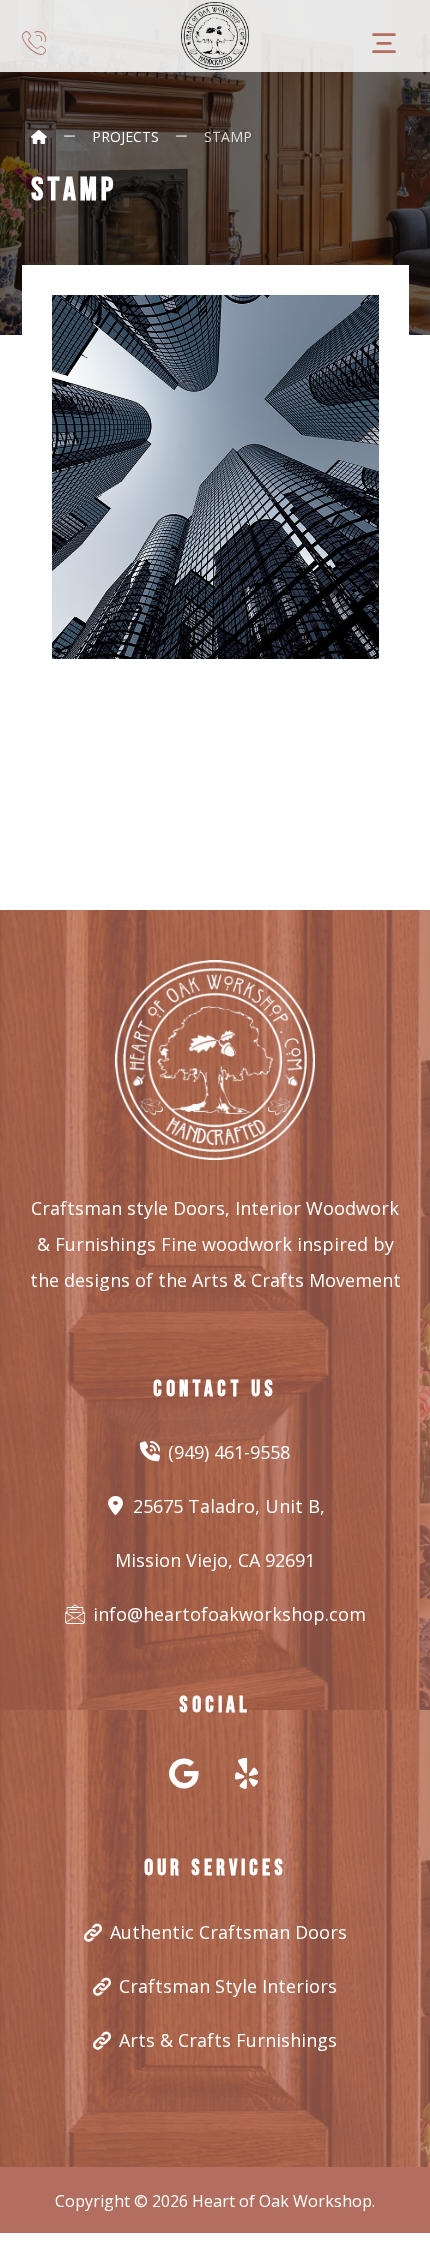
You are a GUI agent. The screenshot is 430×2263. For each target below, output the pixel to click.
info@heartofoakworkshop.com (229, 1614)
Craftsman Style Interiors (228, 1986)
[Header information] (34, 40)
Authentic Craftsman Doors (228, 1932)
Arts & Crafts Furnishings (228, 2040)
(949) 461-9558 (229, 1452)
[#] (184, 1773)
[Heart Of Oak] (215, 36)
